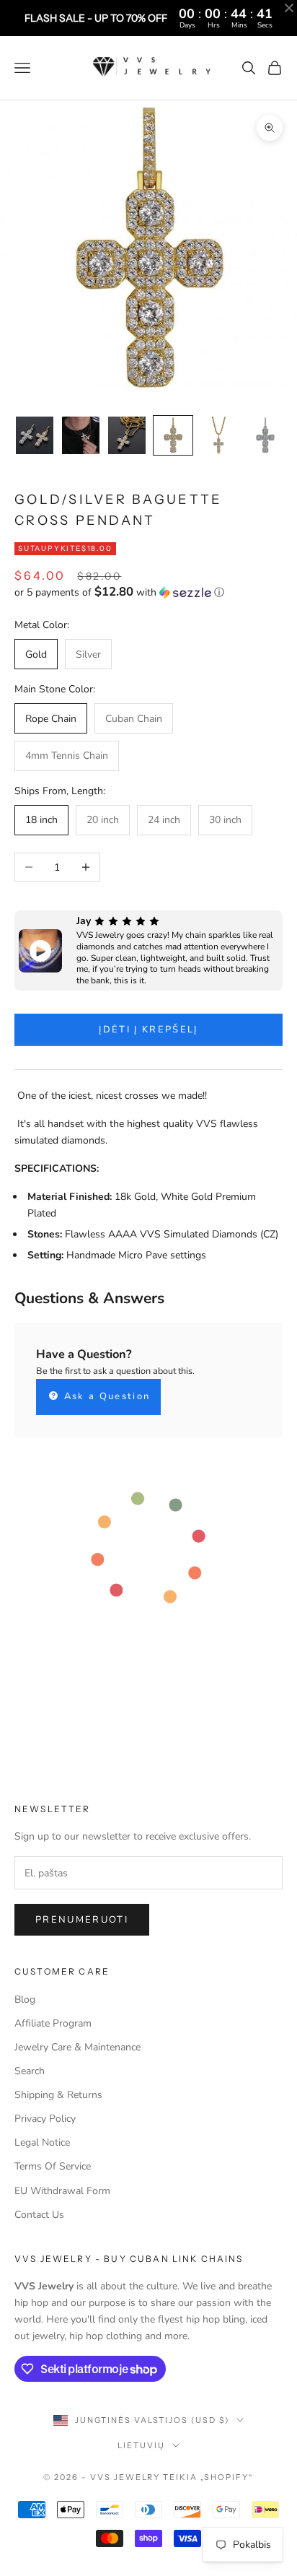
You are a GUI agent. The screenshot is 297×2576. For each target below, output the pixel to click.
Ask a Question (105, 1396)
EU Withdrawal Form (62, 2191)
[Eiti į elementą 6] (265, 435)
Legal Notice (42, 2142)
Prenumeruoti (82, 1920)
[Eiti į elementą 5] (219, 435)
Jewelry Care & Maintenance (77, 2047)
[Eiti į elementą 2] (81, 435)
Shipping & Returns (58, 2095)
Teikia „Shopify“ (208, 2477)
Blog (25, 2000)
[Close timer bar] (289, 8)
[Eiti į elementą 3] (127, 435)
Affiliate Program (53, 2023)
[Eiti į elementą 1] (35, 435)
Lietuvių (141, 2445)
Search (30, 2071)
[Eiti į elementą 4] (173, 435)
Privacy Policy (45, 2119)
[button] (148, 592)
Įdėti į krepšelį (148, 1030)
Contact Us (39, 2215)
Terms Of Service (53, 2166)
